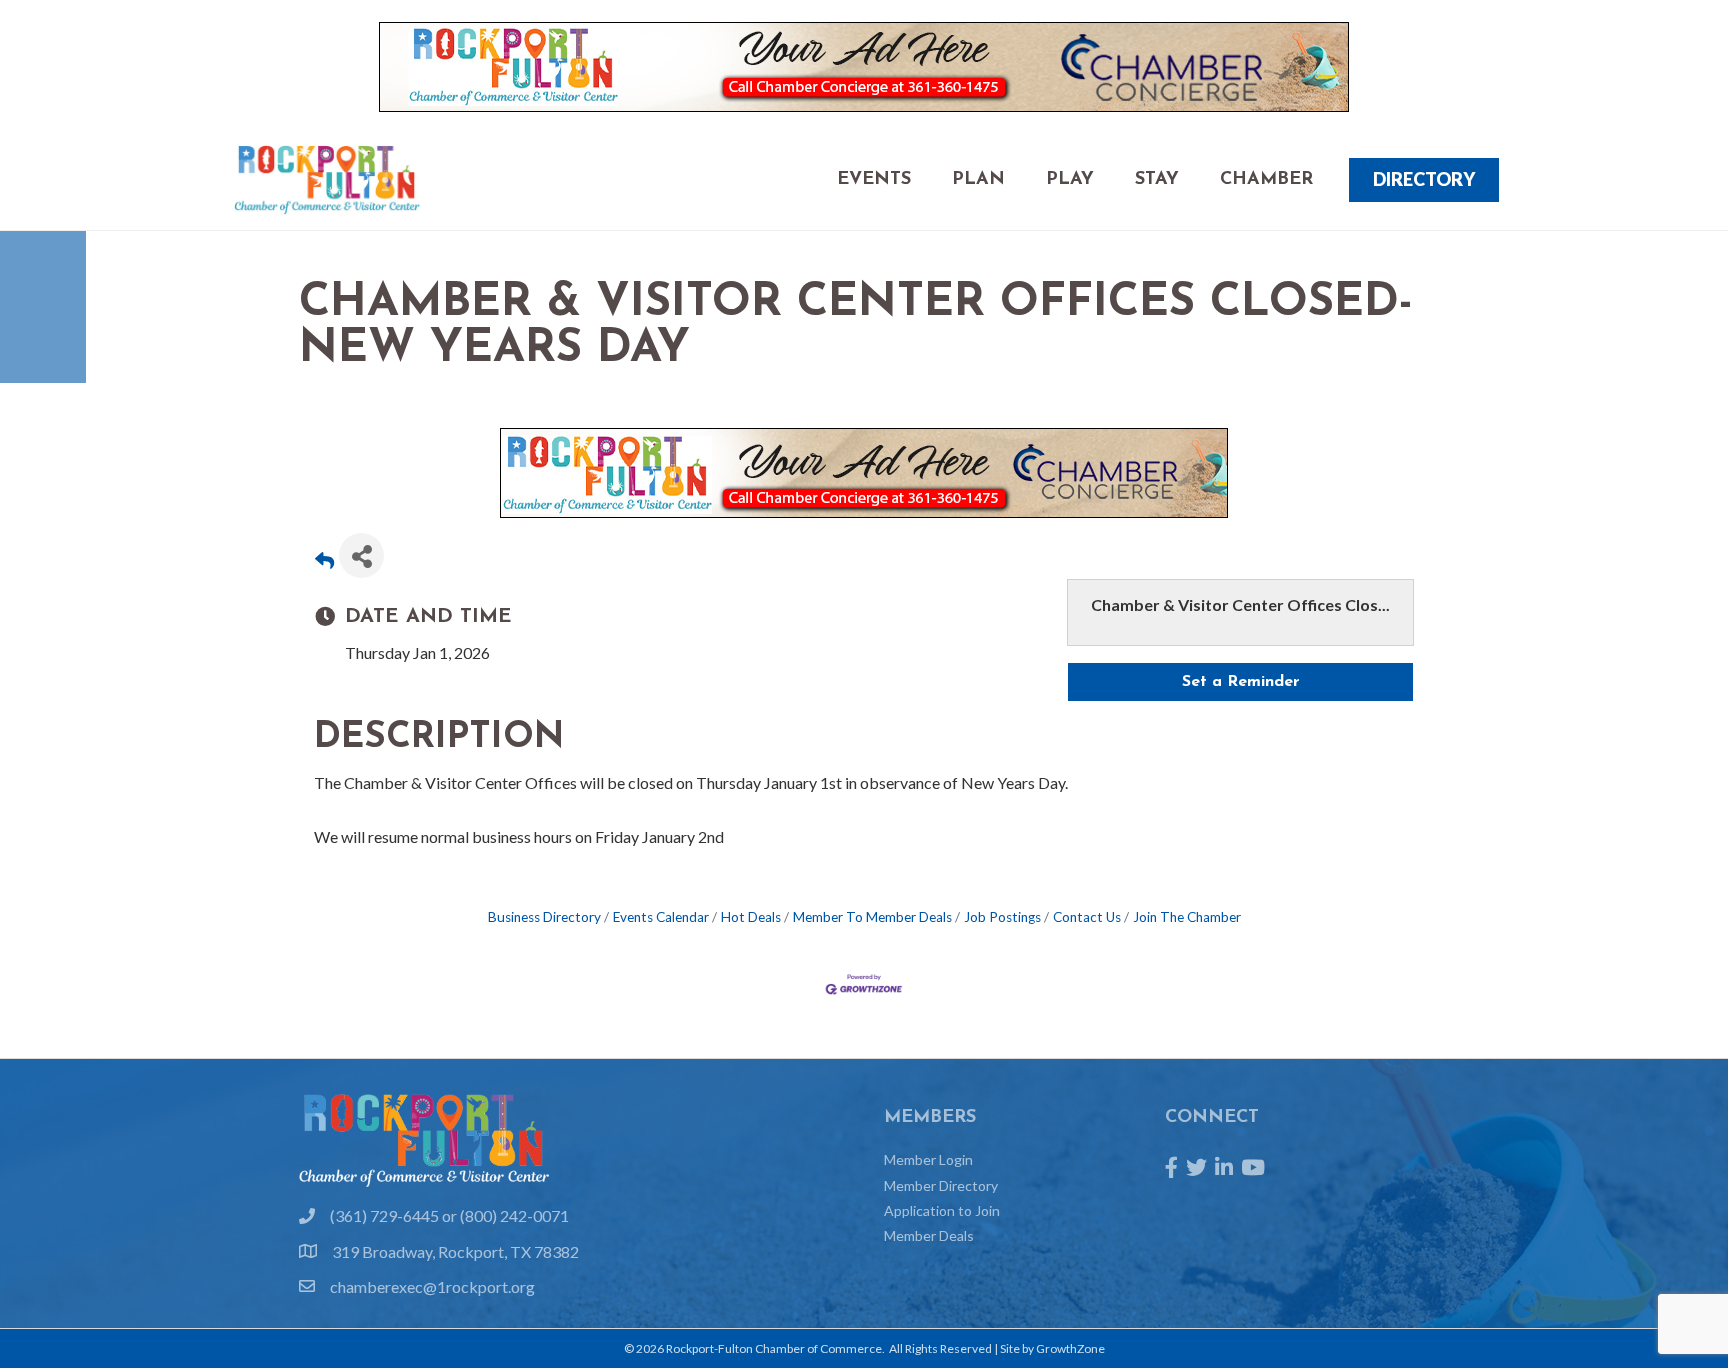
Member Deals (929, 1235)
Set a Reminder (1241, 682)
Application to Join (942, 1210)
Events (874, 180)
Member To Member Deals (872, 917)
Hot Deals (751, 917)
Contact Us (1087, 917)
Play (1070, 180)
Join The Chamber (1187, 917)
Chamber (1266, 180)
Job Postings (1002, 917)
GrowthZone (1070, 1348)
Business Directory (544, 917)
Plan (978, 180)
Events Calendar (661, 917)
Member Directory (941, 1185)
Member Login (928, 1159)
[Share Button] (361, 555)
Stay (1157, 180)
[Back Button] (324, 561)
